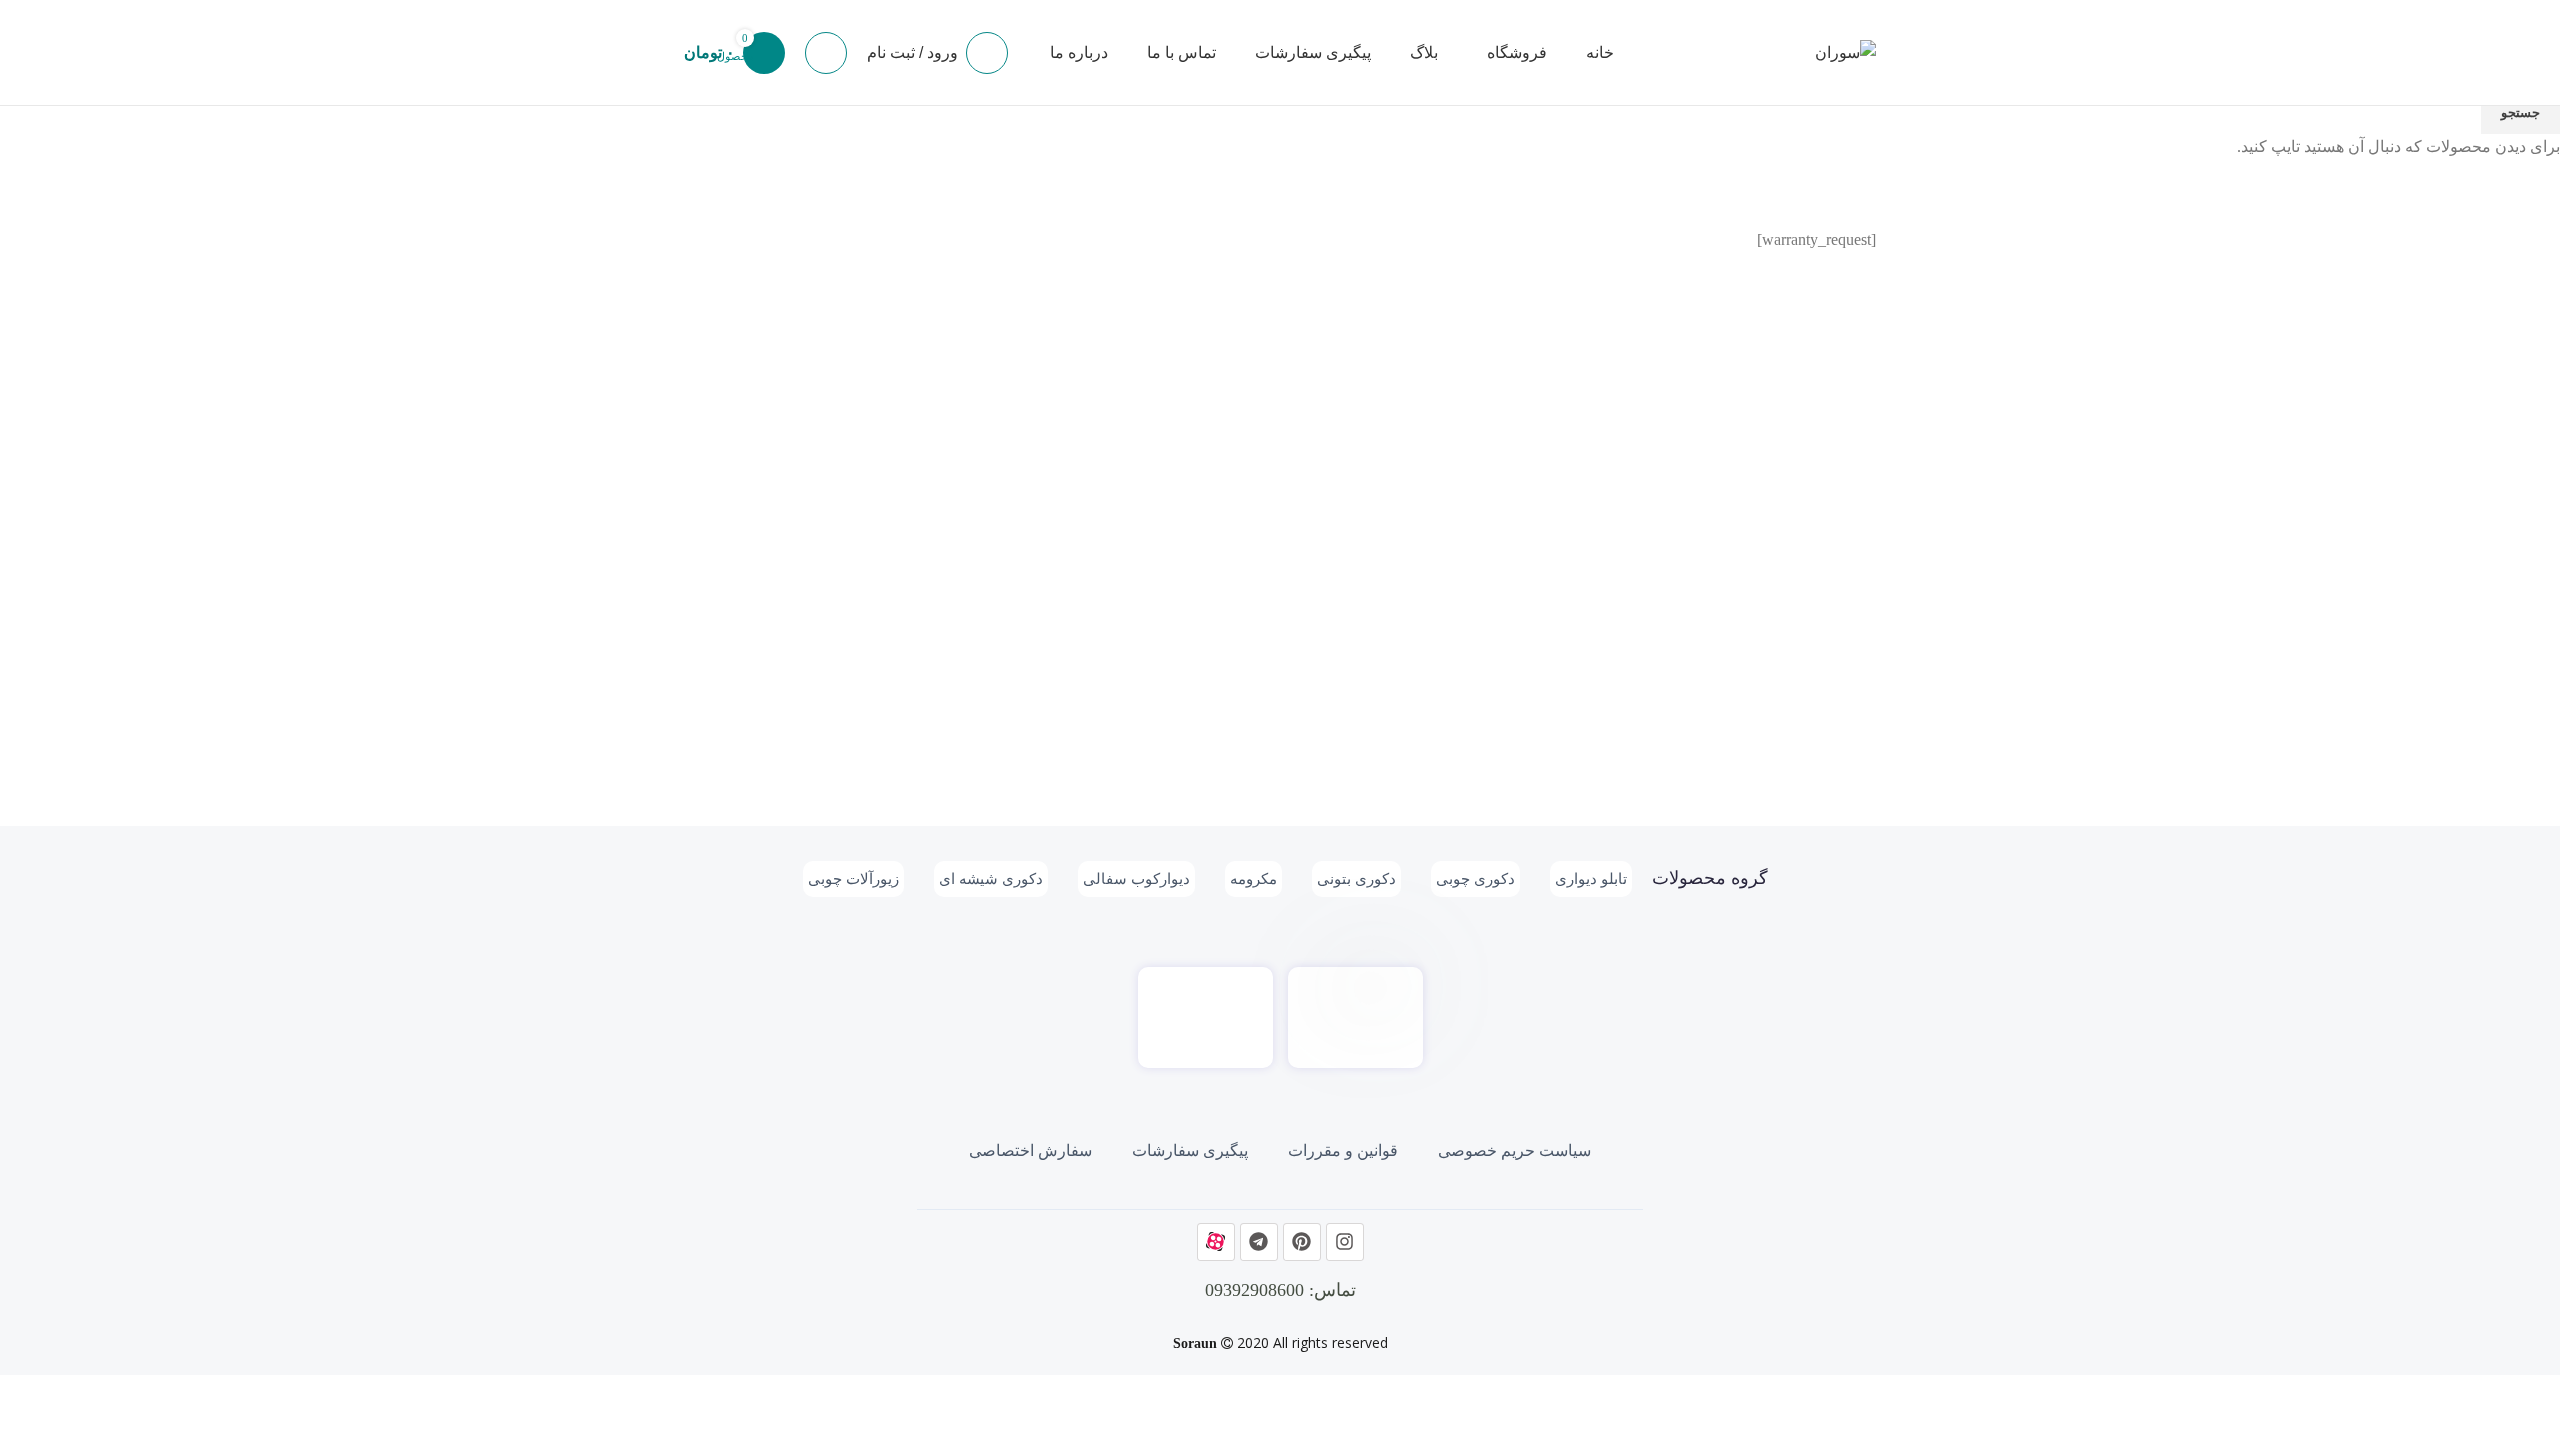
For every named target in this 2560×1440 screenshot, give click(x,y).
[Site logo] (1845, 50)
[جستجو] (826, 53)
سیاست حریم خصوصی (1514, 1150)
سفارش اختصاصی (1030, 1150)
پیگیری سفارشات (1190, 1150)
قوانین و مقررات (1343, 1150)
